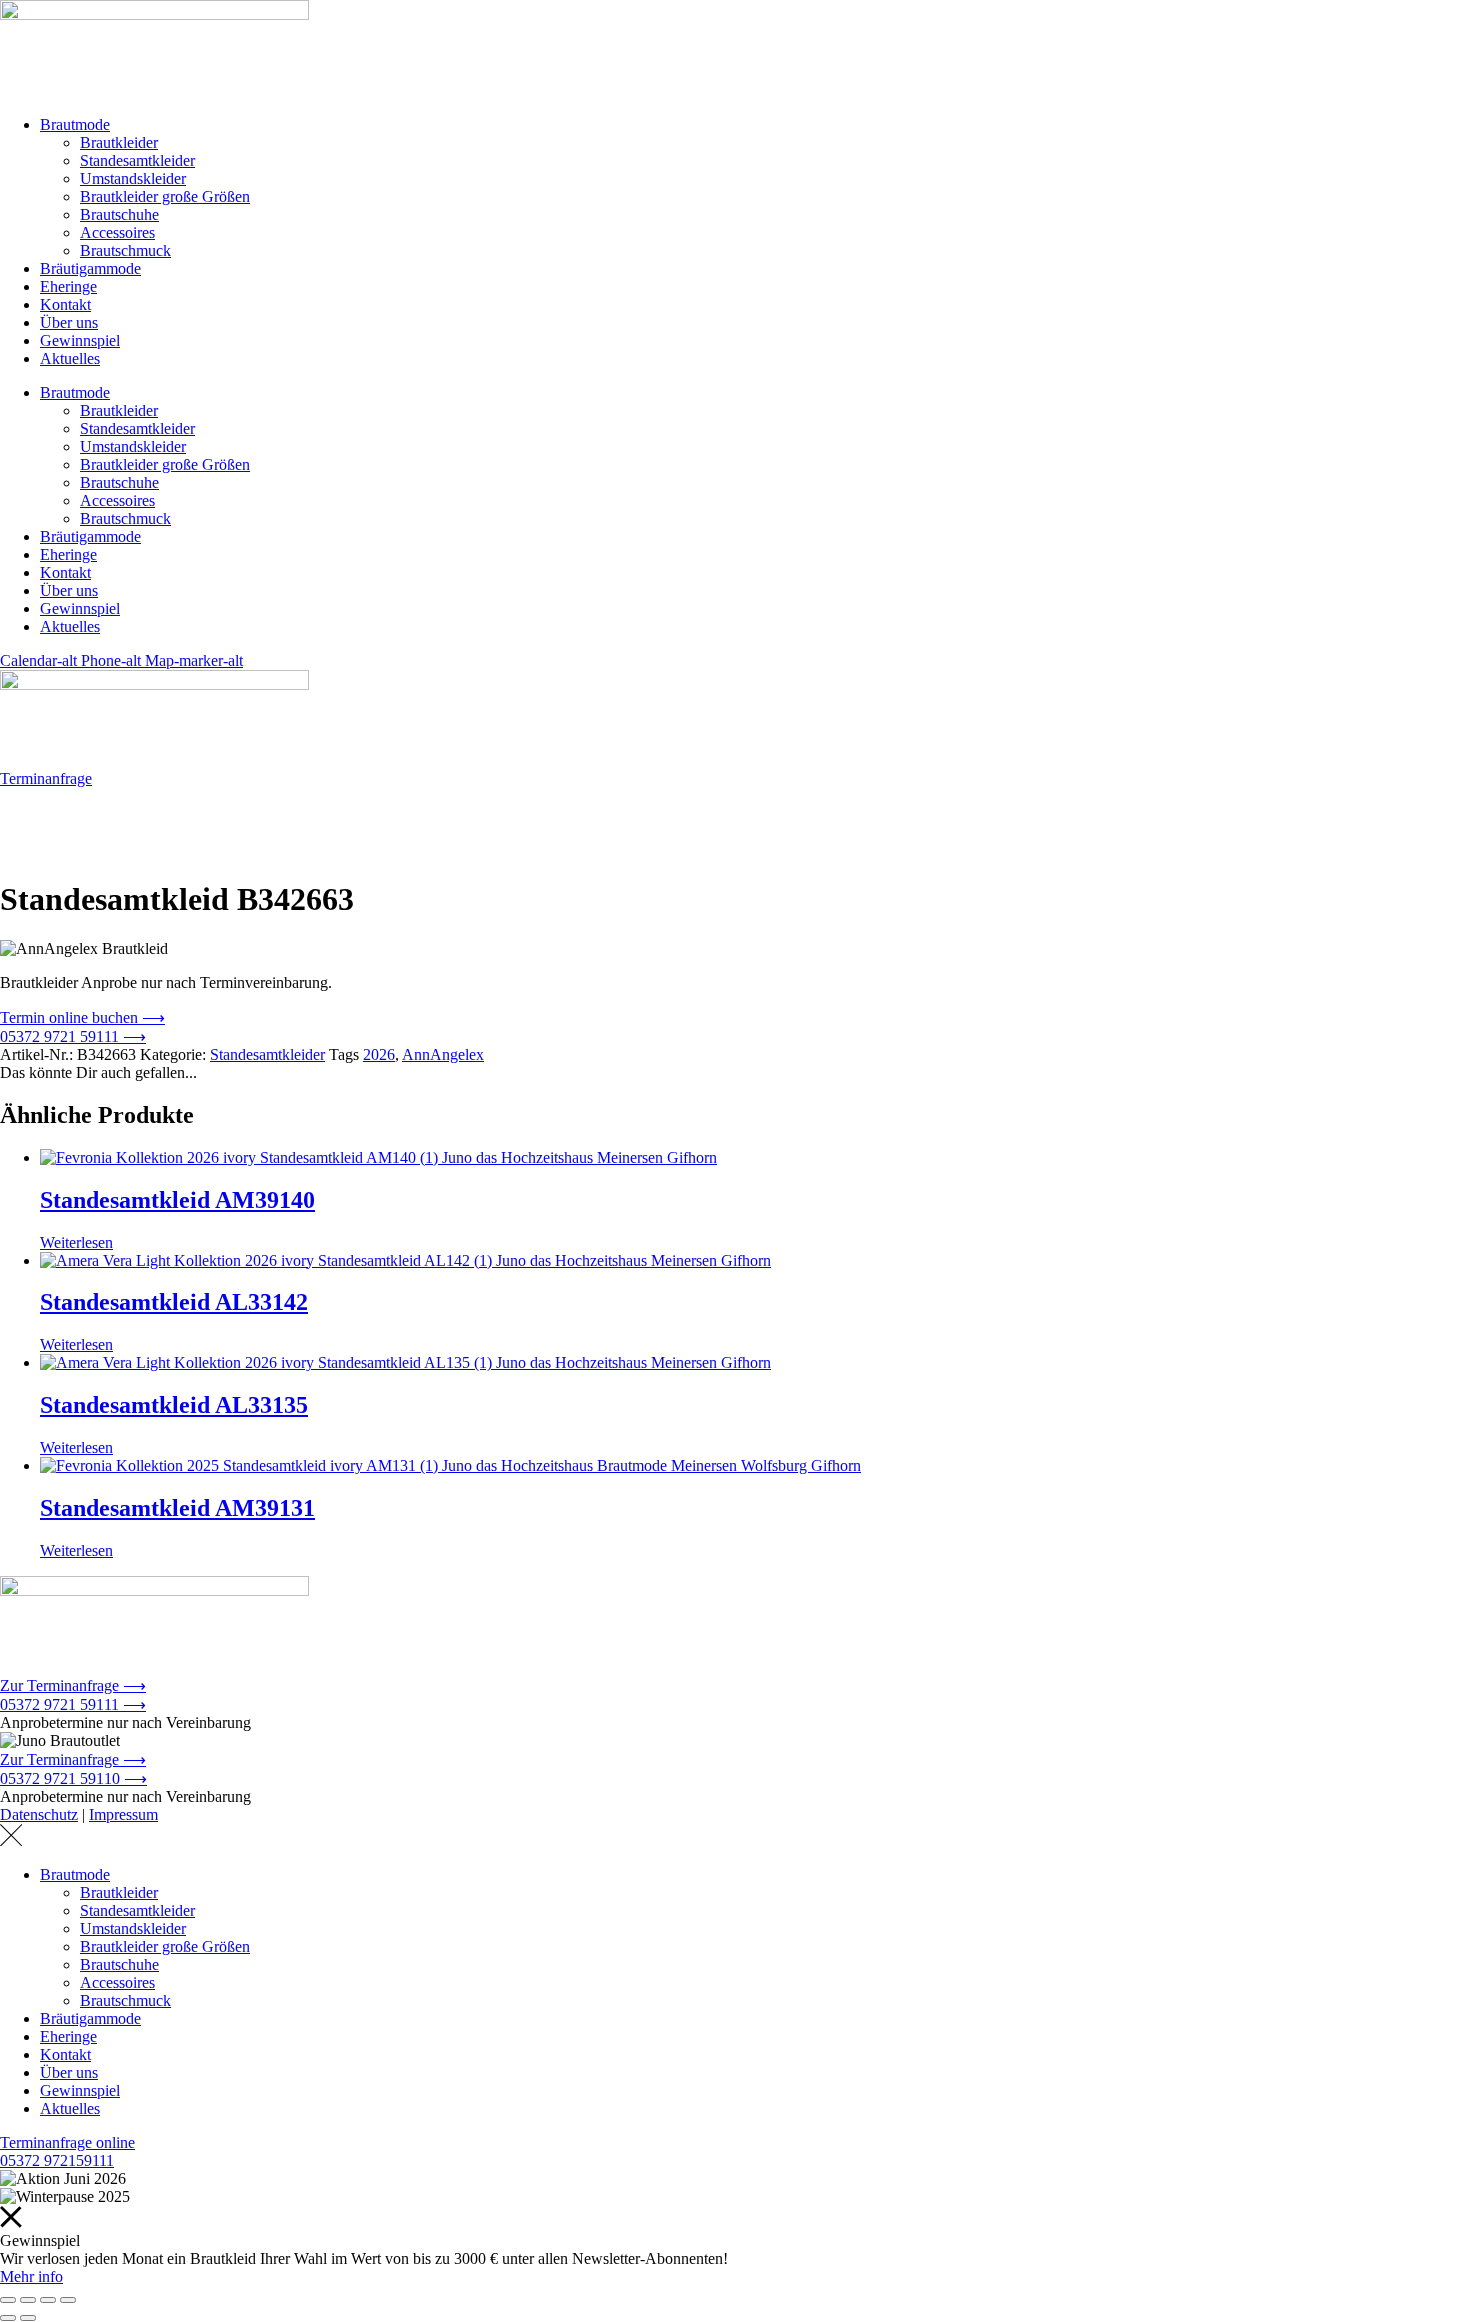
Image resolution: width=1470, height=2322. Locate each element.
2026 (379, 1054)
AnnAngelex (443, 1054)
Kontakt (65, 304)
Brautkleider (119, 142)
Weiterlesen (76, 1242)
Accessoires (117, 232)
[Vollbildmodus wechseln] (28, 2300)
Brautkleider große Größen (165, 196)
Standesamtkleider (137, 160)
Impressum (123, 1814)
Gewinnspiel (80, 340)
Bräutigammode (90, 268)
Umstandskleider (133, 178)
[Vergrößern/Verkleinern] (8, 2300)
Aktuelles (70, 358)
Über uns (69, 322)
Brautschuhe (119, 214)
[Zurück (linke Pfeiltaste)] (8, 2318)
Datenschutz (39, 1814)
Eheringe (68, 286)
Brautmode (75, 124)
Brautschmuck (125, 250)
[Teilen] (48, 2300)
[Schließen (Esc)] (68, 2300)
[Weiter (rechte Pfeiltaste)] (28, 2318)
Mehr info (31, 2276)
